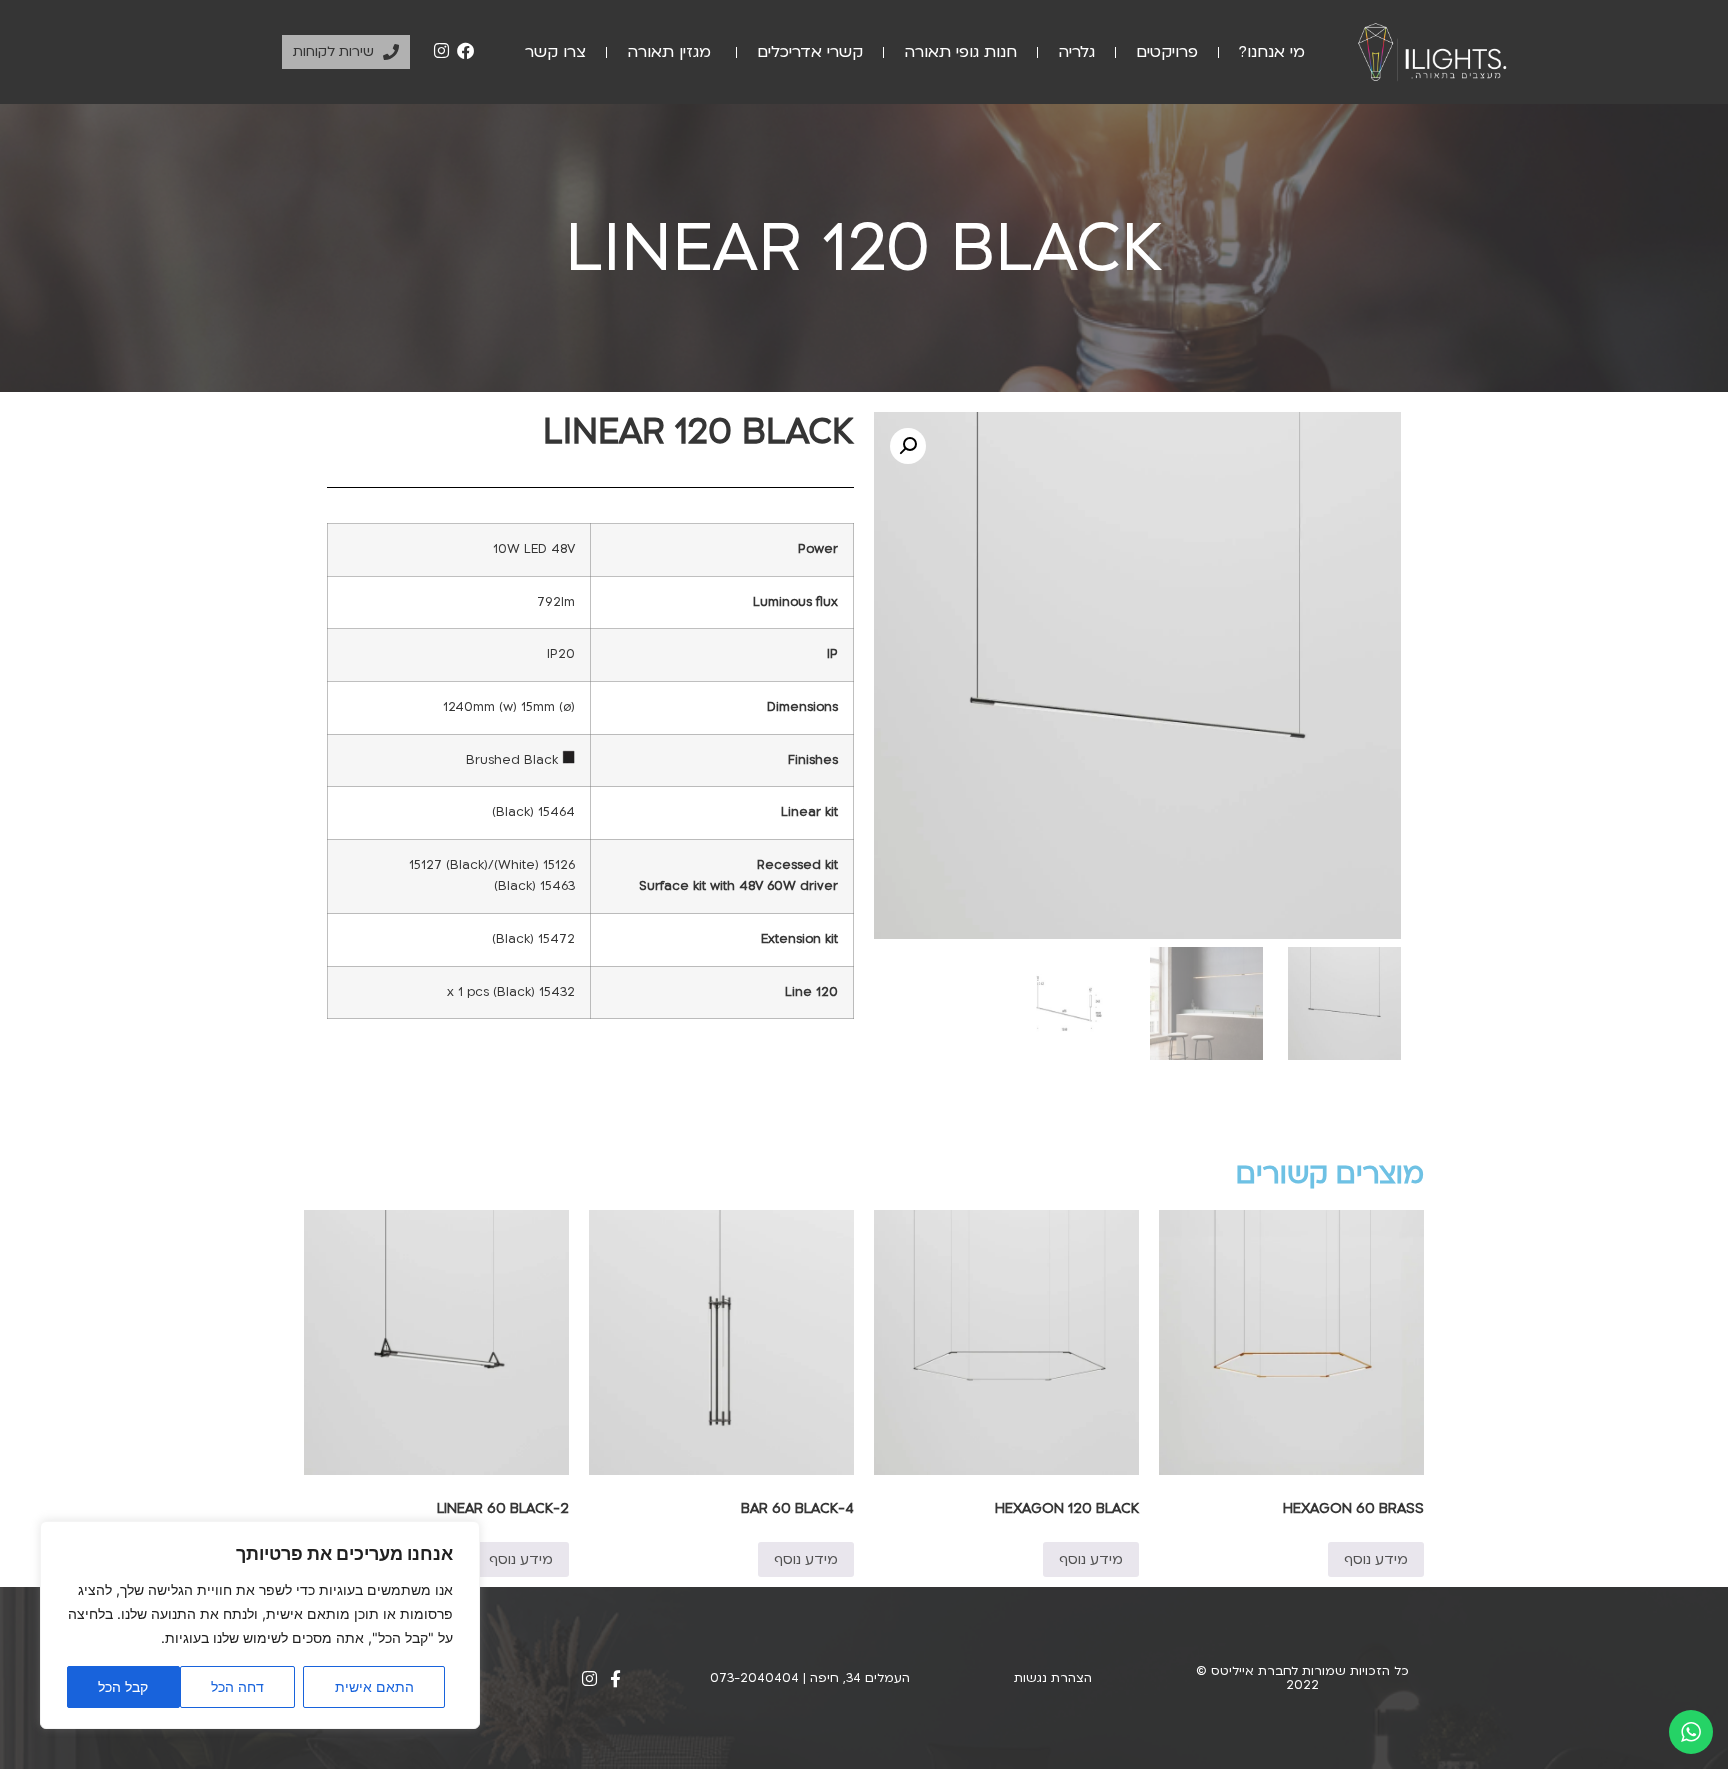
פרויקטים (1167, 52)
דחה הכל (237, 1686)
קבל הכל (123, 1686)
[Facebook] (465, 51)
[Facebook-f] (615, 1678)
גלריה (1076, 52)
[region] (260, 1625)
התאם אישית (374, 1686)
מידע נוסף (1376, 1559)
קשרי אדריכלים (810, 52)
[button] (908, 446)
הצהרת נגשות (1053, 1678)
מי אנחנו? (1272, 52)
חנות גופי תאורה (960, 52)
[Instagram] (442, 51)
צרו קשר (555, 52)
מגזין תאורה (671, 52)
